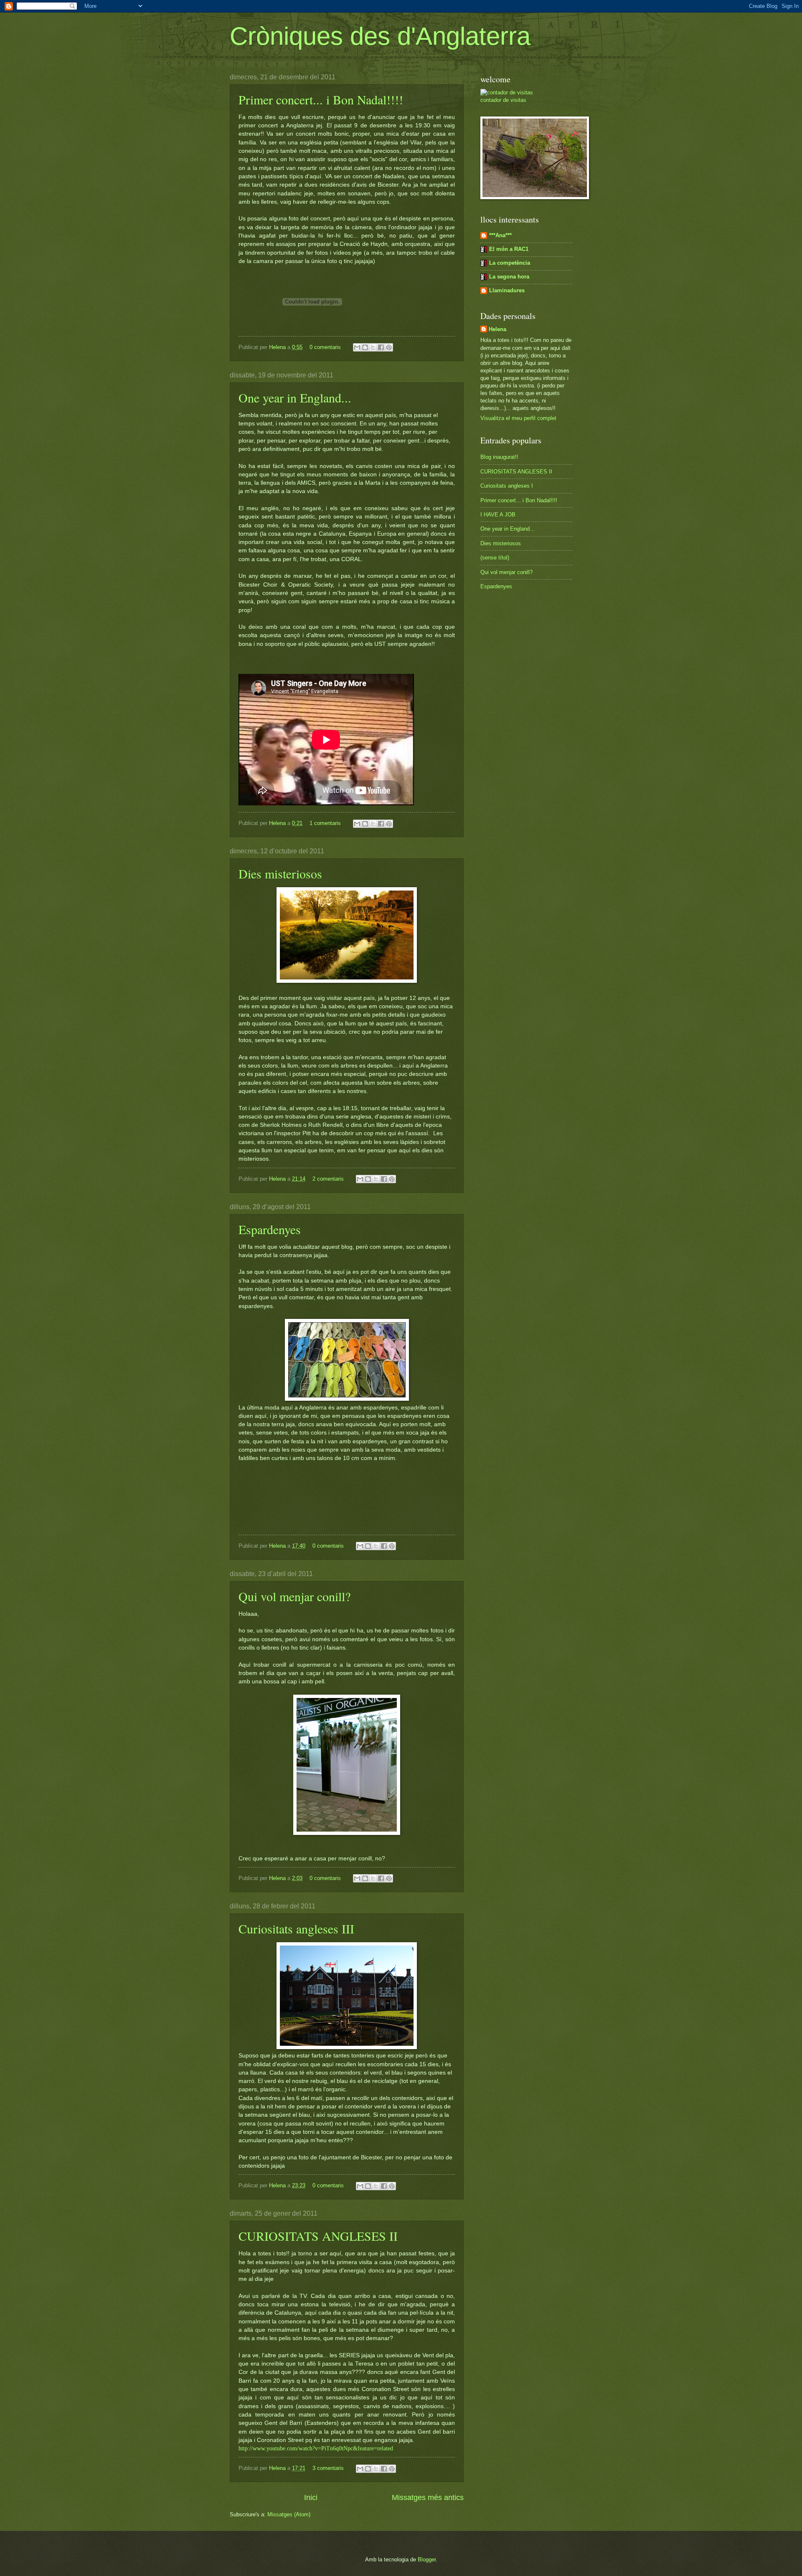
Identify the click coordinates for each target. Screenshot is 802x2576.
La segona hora (509, 277)
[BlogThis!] (365, 347)
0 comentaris (325, 347)
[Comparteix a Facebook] (381, 347)
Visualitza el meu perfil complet (518, 418)
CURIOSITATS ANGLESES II (318, 2236)
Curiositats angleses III (296, 1928)
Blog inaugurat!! (499, 457)
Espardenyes (270, 1229)
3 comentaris (328, 2468)
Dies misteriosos (280, 873)
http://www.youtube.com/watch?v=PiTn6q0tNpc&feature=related (316, 2448)
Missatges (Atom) (289, 2514)
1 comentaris (325, 823)
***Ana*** (500, 235)
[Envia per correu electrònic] (357, 347)
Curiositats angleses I (507, 486)
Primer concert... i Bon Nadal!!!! (321, 99)
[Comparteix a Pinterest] (389, 347)
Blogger (427, 2560)
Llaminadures (507, 290)
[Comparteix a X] (373, 347)
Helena (278, 347)
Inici (311, 2498)
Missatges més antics (428, 2498)
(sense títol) (495, 558)
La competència (510, 263)
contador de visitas (503, 100)
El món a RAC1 (509, 249)
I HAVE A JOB (498, 515)
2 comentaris (328, 1179)
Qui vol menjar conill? (294, 1596)
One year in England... (295, 397)
